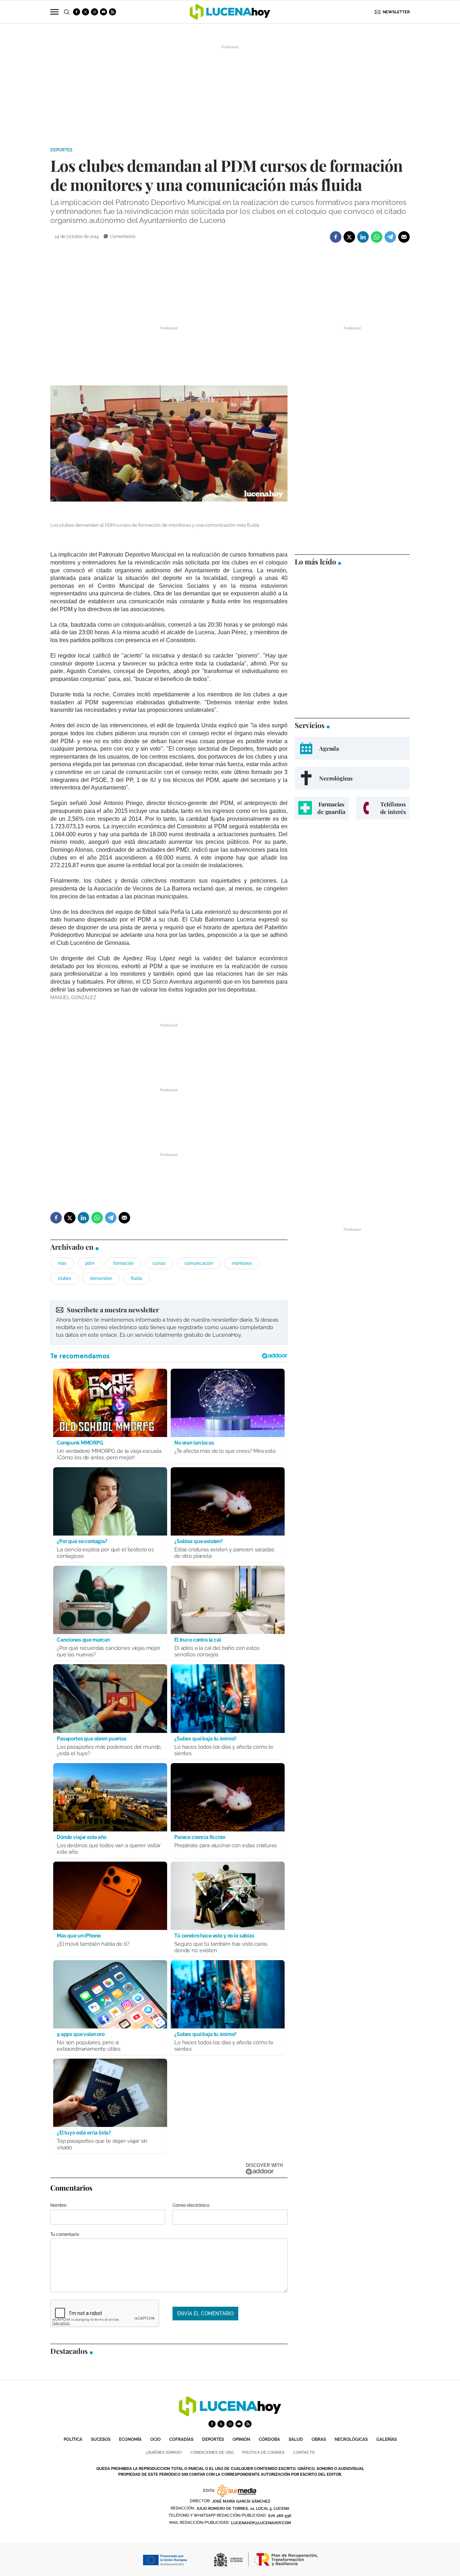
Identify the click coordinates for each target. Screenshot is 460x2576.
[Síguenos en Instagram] (95, 12)
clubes (65, 1278)
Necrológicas (351, 2439)
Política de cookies (263, 2453)
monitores (242, 1263)
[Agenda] (352, 748)
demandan (101, 1278)
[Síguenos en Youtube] (103, 12)
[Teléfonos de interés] (383, 808)
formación (123, 1263)
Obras (319, 2439)
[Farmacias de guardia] (322, 808)
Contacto (304, 2453)
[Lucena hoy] (230, 2414)
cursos (159, 1263)
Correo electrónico (191, 2205)
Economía (130, 2439)
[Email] (404, 237)
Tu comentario (65, 2234)
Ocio (155, 2439)
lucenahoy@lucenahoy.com (261, 2523)
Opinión (241, 2439)
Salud (296, 2439)
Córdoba (269, 2439)
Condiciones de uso (212, 2453)
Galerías (387, 2439)
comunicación (199, 1263)
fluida (137, 1278)
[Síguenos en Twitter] (86, 12)
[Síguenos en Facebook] (77, 12)
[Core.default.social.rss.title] (112, 12)
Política (73, 2439)
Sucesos (101, 2439)
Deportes (61, 150)
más (62, 1263)
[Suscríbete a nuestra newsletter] (169, 1323)
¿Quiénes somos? (164, 2453)
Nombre (58, 2205)
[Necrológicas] (352, 778)
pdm (90, 1263)
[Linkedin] (363, 237)
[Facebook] (336, 237)
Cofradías (181, 2439)
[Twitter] (349, 237)
